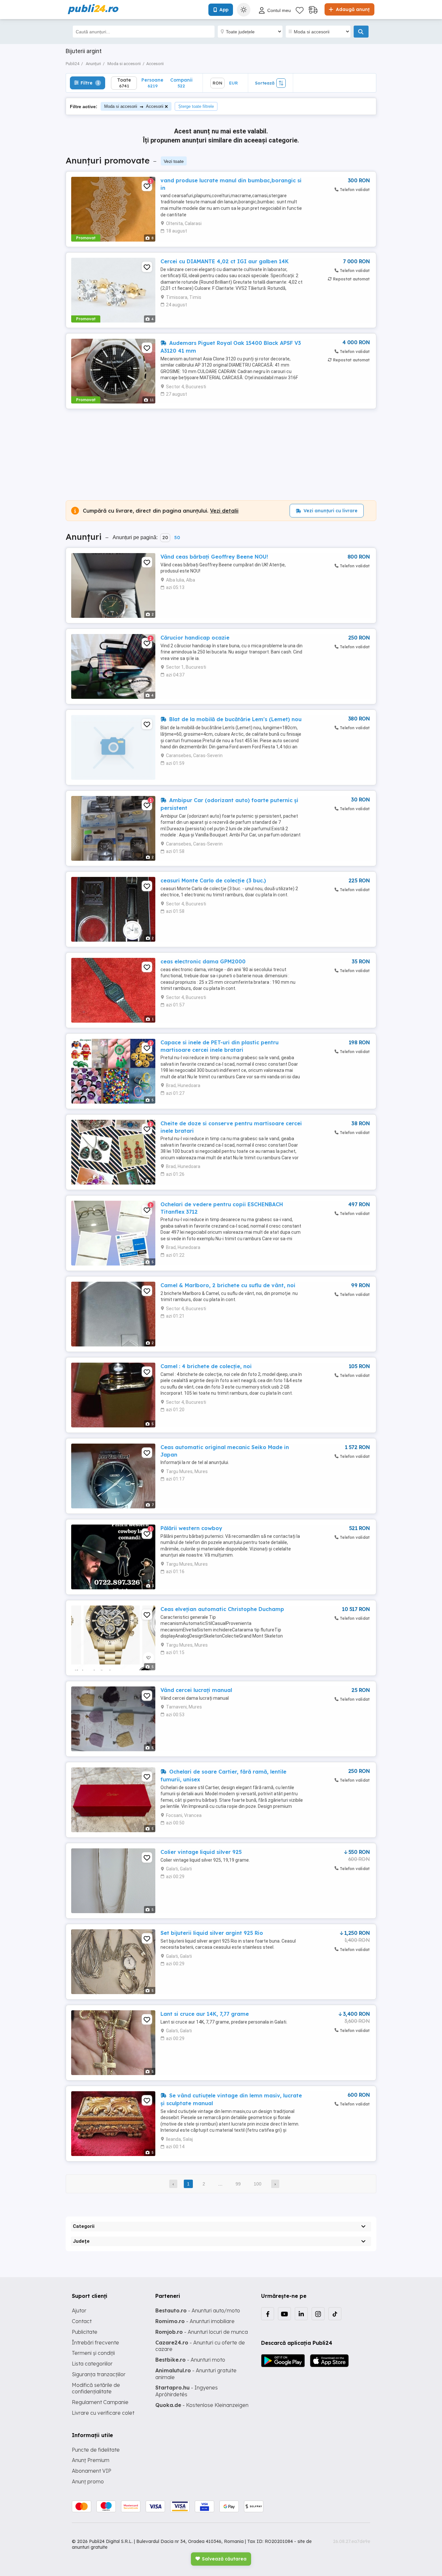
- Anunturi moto (190, 2360)
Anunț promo (88, 2481)
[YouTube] (284, 2314)
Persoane (152, 83)
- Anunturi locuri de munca (202, 2332)
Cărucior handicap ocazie (195, 638)
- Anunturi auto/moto (198, 2310)
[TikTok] (335, 2314)
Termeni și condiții (93, 2353)
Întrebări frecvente (95, 2343)
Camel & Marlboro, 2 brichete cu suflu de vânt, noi (228, 1285)
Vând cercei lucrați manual (196, 1690)
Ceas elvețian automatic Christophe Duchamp (222, 1609)
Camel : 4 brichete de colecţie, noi (206, 1366)
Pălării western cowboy (191, 1528)
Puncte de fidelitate (96, 2450)
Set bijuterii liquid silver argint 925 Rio (212, 1933)
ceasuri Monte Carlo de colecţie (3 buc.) (213, 880)
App (224, 10)
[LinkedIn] (301, 2314)
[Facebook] (268, 2314)
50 (177, 538)
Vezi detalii (224, 511)
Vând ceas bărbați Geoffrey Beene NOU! (214, 557)
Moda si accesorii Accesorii (134, 106)
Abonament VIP (92, 2471)
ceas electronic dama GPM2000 (203, 961)
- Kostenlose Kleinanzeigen (202, 2405)
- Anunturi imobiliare (195, 2321)
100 (258, 2184)
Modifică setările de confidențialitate (96, 2388)
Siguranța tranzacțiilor (99, 2374)
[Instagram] (318, 2314)
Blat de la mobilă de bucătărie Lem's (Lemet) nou (235, 719)
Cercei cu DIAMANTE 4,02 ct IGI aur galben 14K (225, 261)
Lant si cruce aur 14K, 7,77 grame (205, 2014)
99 (238, 2184)
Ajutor (79, 2310)
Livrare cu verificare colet (103, 2413)
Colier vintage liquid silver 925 (201, 1852)
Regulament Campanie (100, 2402)
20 (165, 538)
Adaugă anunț (352, 9)
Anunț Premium (91, 2460)
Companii (181, 83)
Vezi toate (174, 161)
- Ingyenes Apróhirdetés (187, 2391)
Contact (82, 2321)
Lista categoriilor (92, 2364)
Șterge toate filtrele (196, 106)
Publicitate (85, 2332)
